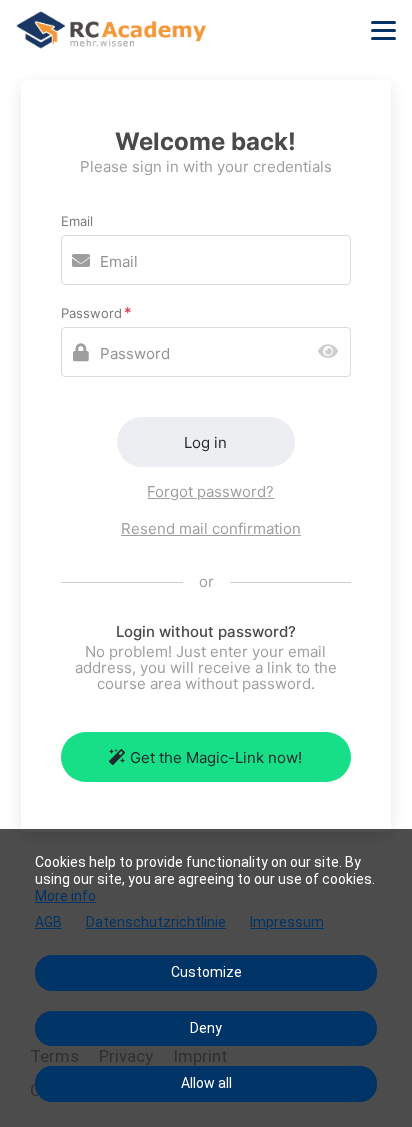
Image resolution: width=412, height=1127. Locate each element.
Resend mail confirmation (211, 528)
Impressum (287, 922)
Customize (206, 972)
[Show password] (332, 352)
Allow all (206, 1083)
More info (65, 896)
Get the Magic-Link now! (216, 757)
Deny (206, 1028)
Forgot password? (210, 491)
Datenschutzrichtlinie (156, 922)
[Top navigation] (383, 30)
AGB (48, 922)
